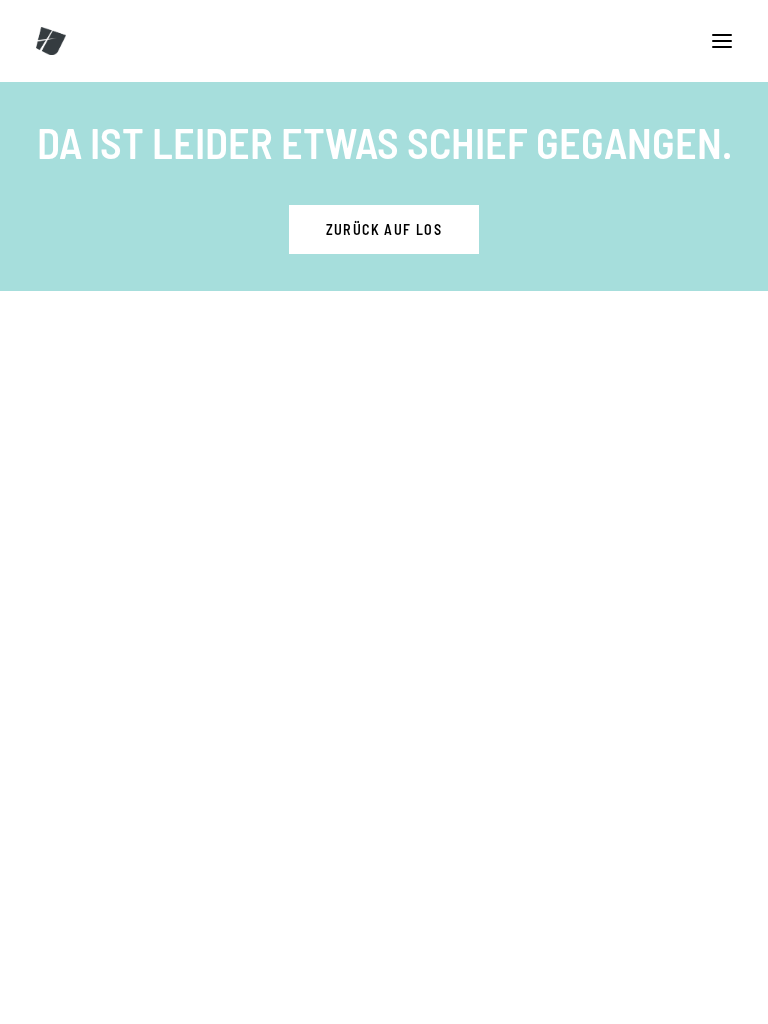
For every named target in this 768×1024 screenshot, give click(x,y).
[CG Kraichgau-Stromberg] (51, 41)
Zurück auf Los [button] (384, 229)
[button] (722, 41)
